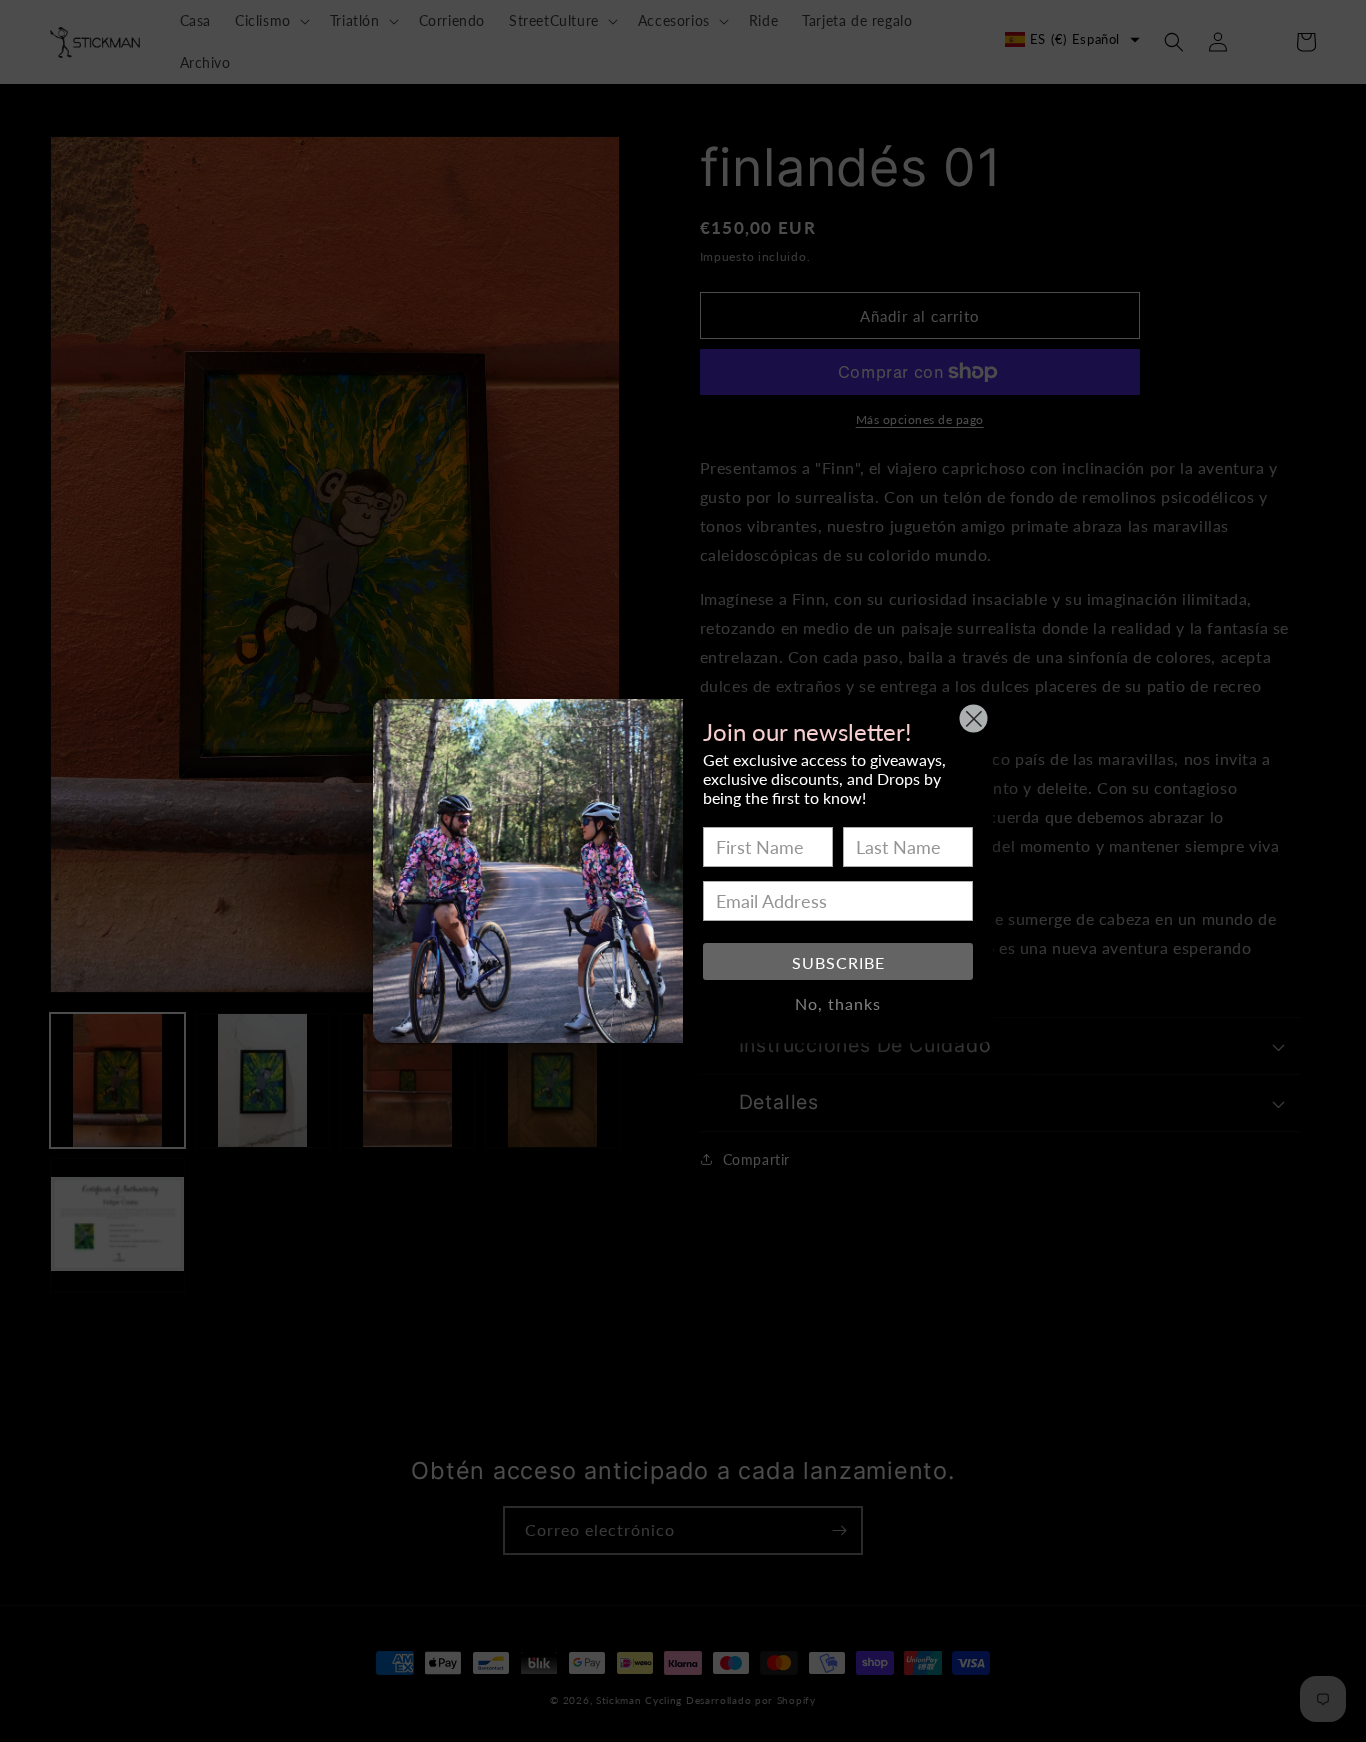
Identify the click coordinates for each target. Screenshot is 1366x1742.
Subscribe (838, 962)
